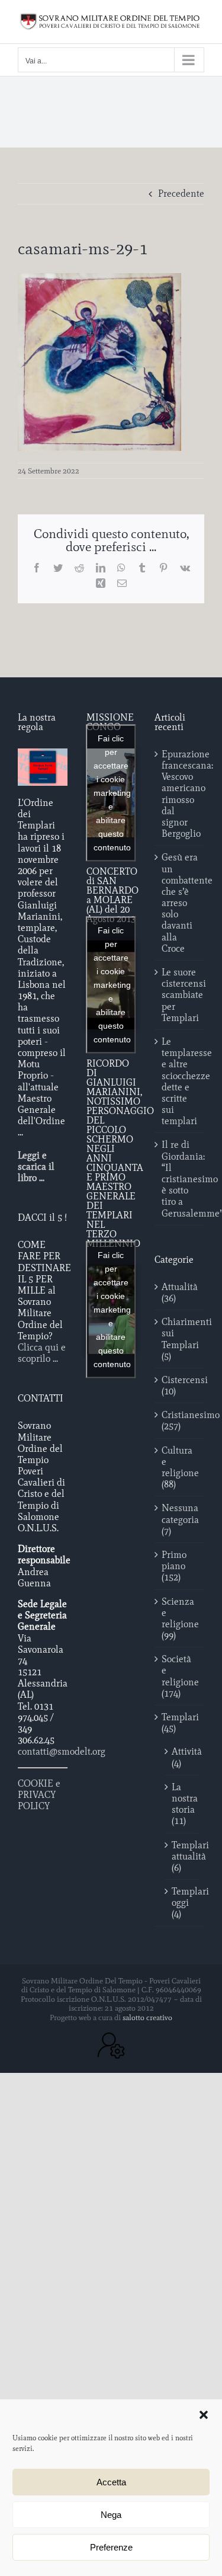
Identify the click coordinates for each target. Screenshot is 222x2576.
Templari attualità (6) (182, 1856)
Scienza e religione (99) (180, 1619)
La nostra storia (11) (182, 1804)
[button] (204, 2415)
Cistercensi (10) (180, 1385)
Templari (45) (180, 1723)
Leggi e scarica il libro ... (36, 1167)
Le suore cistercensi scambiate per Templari (180, 995)
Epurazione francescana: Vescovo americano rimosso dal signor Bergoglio (180, 794)
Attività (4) (182, 1757)
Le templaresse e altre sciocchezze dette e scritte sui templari (180, 1081)
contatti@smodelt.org (62, 1751)
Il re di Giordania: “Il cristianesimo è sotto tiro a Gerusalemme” (180, 1179)
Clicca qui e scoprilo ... (42, 1353)
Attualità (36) (180, 1292)
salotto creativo (147, 2017)
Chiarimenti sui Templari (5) (180, 1339)
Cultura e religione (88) (180, 1468)
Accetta (111, 2482)
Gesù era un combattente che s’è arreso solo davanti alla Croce (180, 903)
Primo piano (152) (174, 1566)
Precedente (181, 193)
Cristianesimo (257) (180, 1420)
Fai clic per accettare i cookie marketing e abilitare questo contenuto (112, 792)
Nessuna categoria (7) (180, 1519)
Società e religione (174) (180, 1676)
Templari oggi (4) (182, 1903)
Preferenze (111, 2547)
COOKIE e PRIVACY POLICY (39, 1795)
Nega (111, 2515)
